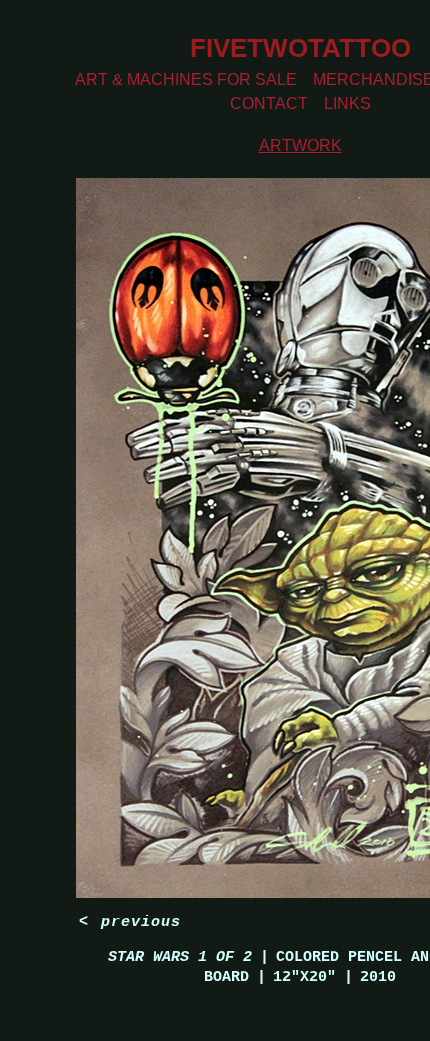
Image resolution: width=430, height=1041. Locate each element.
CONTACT (269, 103)
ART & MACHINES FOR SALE (186, 79)
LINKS (347, 103)
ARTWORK (300, 145)
